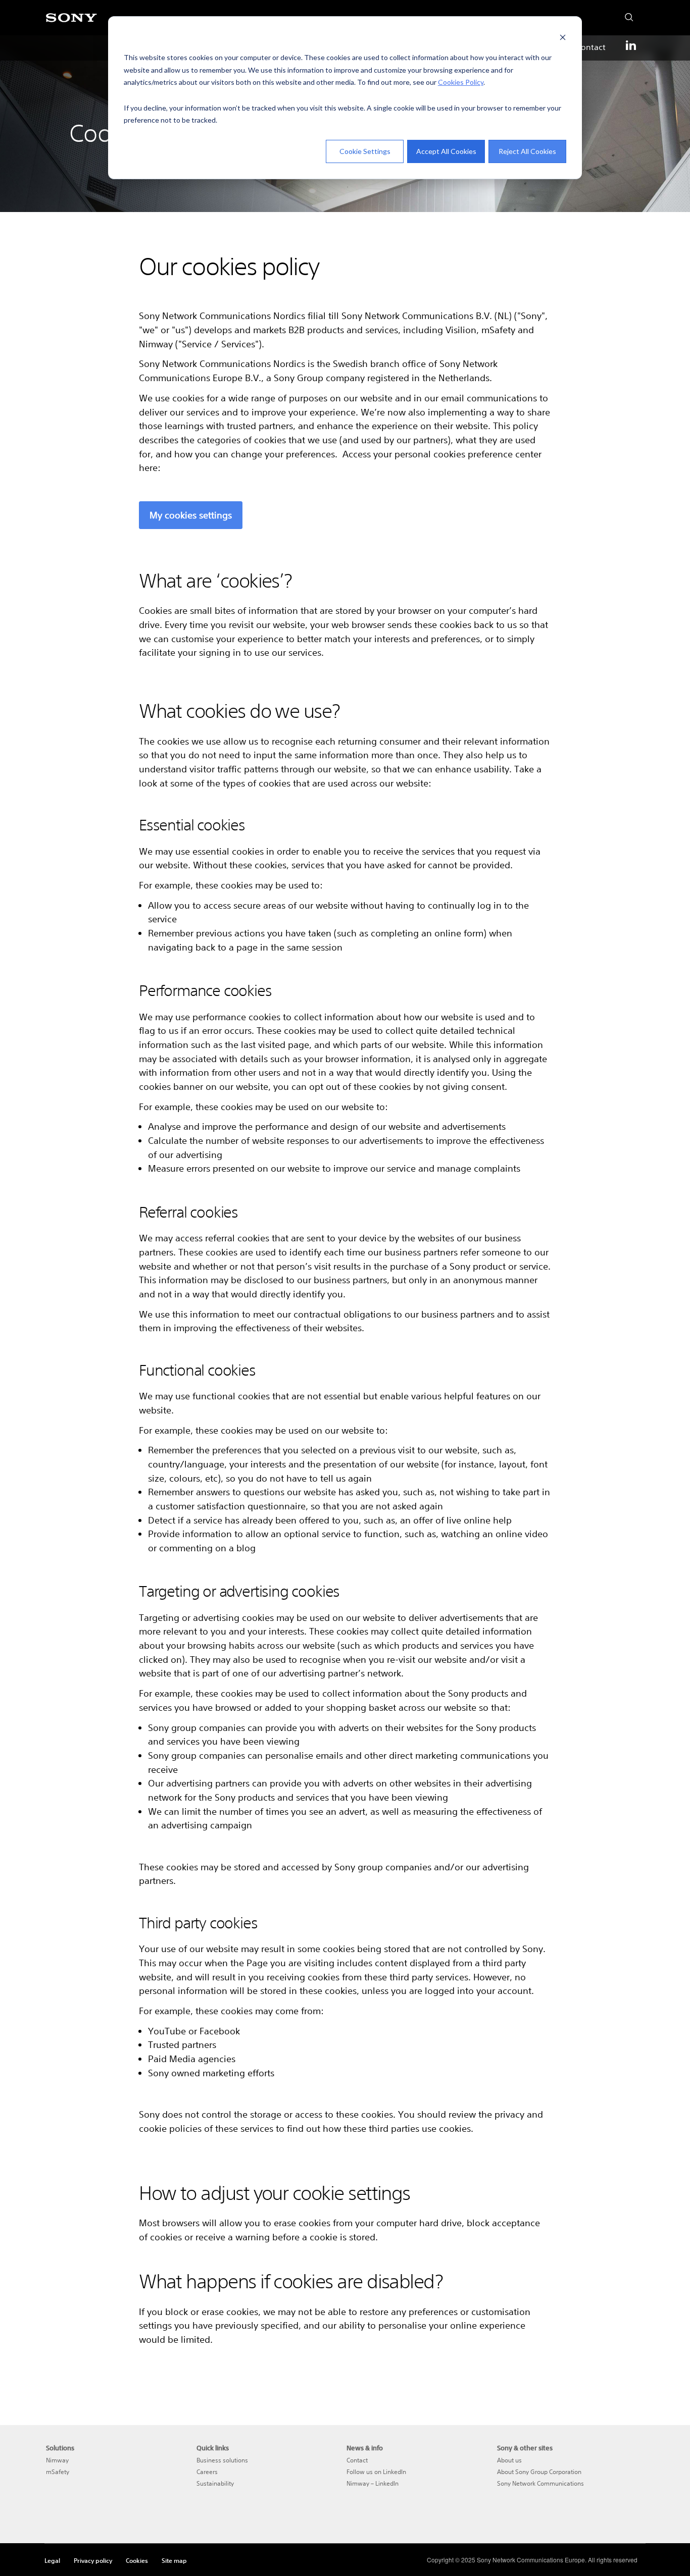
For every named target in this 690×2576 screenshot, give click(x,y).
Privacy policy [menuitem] (93, 2560)
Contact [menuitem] (591, 47)
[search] (626, 15)
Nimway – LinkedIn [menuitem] (373, 2483)
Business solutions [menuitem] (222, 2460)
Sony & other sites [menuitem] (525, 2448)
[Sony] (71, 23)
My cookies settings (191, 515)
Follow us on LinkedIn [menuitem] (376, 2472)
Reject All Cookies (527, 151)
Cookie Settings (365, 151)
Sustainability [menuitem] (215, 2483)
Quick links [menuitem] (213, 2448)
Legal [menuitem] (52, 2560)
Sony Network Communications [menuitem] (540, 2483)
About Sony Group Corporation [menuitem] (539, 2472)
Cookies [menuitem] (137, 2560)
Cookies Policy (461, 82)
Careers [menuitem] (207, 2472)
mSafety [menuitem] (58, 2472)
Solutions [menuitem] (60, 2448)
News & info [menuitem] (365, 2448)
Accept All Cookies (446, 151)
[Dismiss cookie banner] (563, 39)
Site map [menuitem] (174, 2560)
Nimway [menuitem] (57, 2460)
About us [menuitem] (509, 2460)
